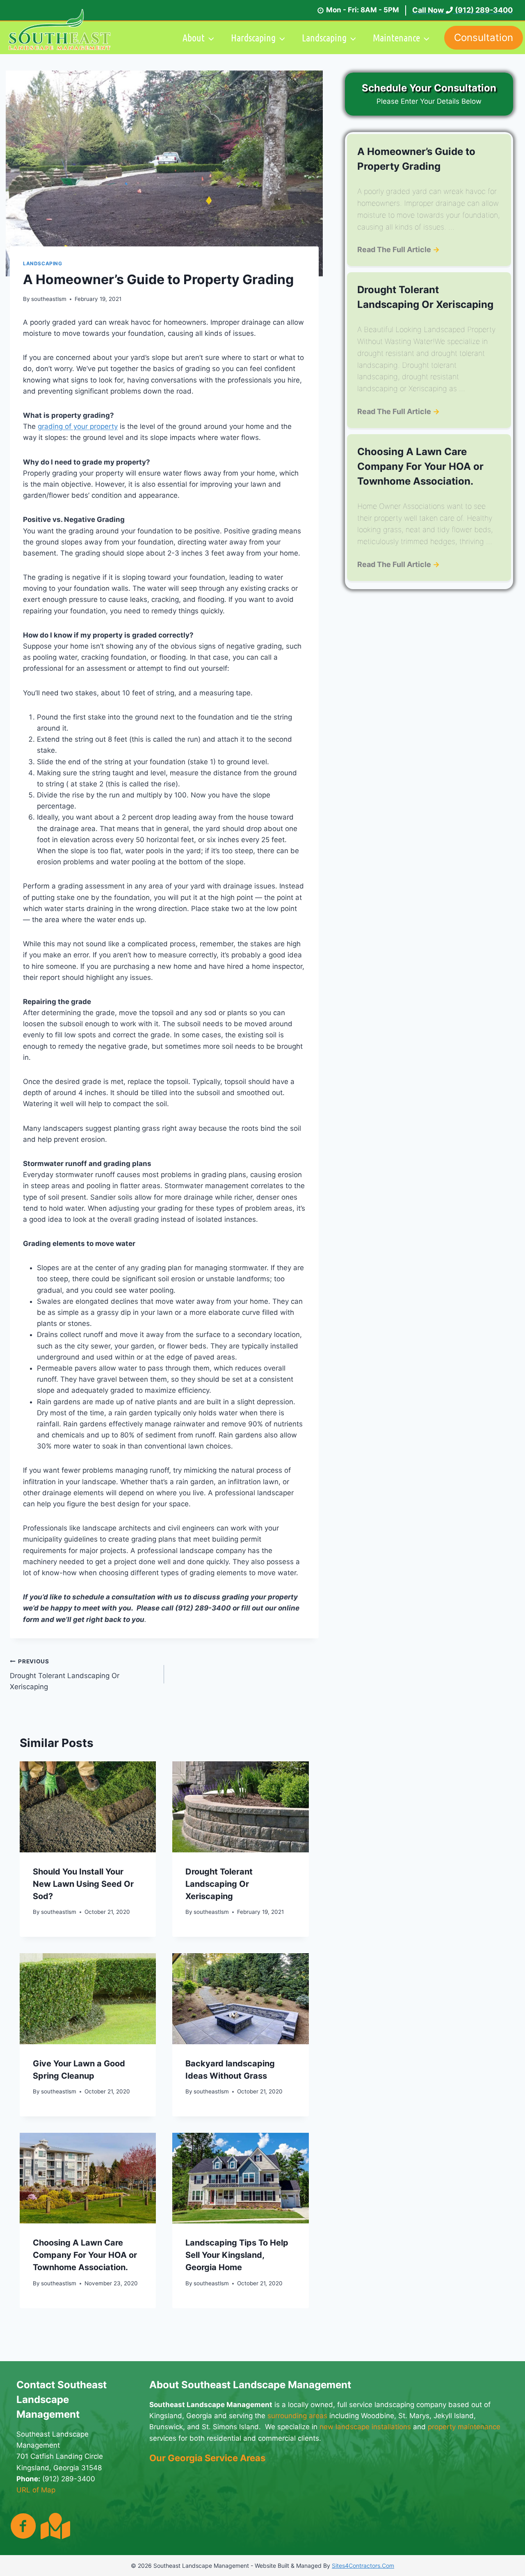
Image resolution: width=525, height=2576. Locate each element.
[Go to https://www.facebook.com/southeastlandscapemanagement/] (23, 2527)
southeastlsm (49, 299)
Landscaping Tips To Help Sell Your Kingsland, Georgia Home (237, 2255)
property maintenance (464, 2427)
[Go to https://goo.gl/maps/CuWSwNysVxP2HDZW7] (54, 2526)
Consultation (484, 38)
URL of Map (36, 2490)
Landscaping (43, 263)
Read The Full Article (398, 249)
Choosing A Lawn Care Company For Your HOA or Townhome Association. (85, 2255)
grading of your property (78, 426)
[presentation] (88, 1807)
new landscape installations (365, 2427)
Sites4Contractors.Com (363, 2566)
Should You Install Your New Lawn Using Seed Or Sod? (83, 1884)
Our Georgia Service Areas (207, 2458)
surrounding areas (297, 2416)
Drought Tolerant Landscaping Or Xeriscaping (65, 1674)
